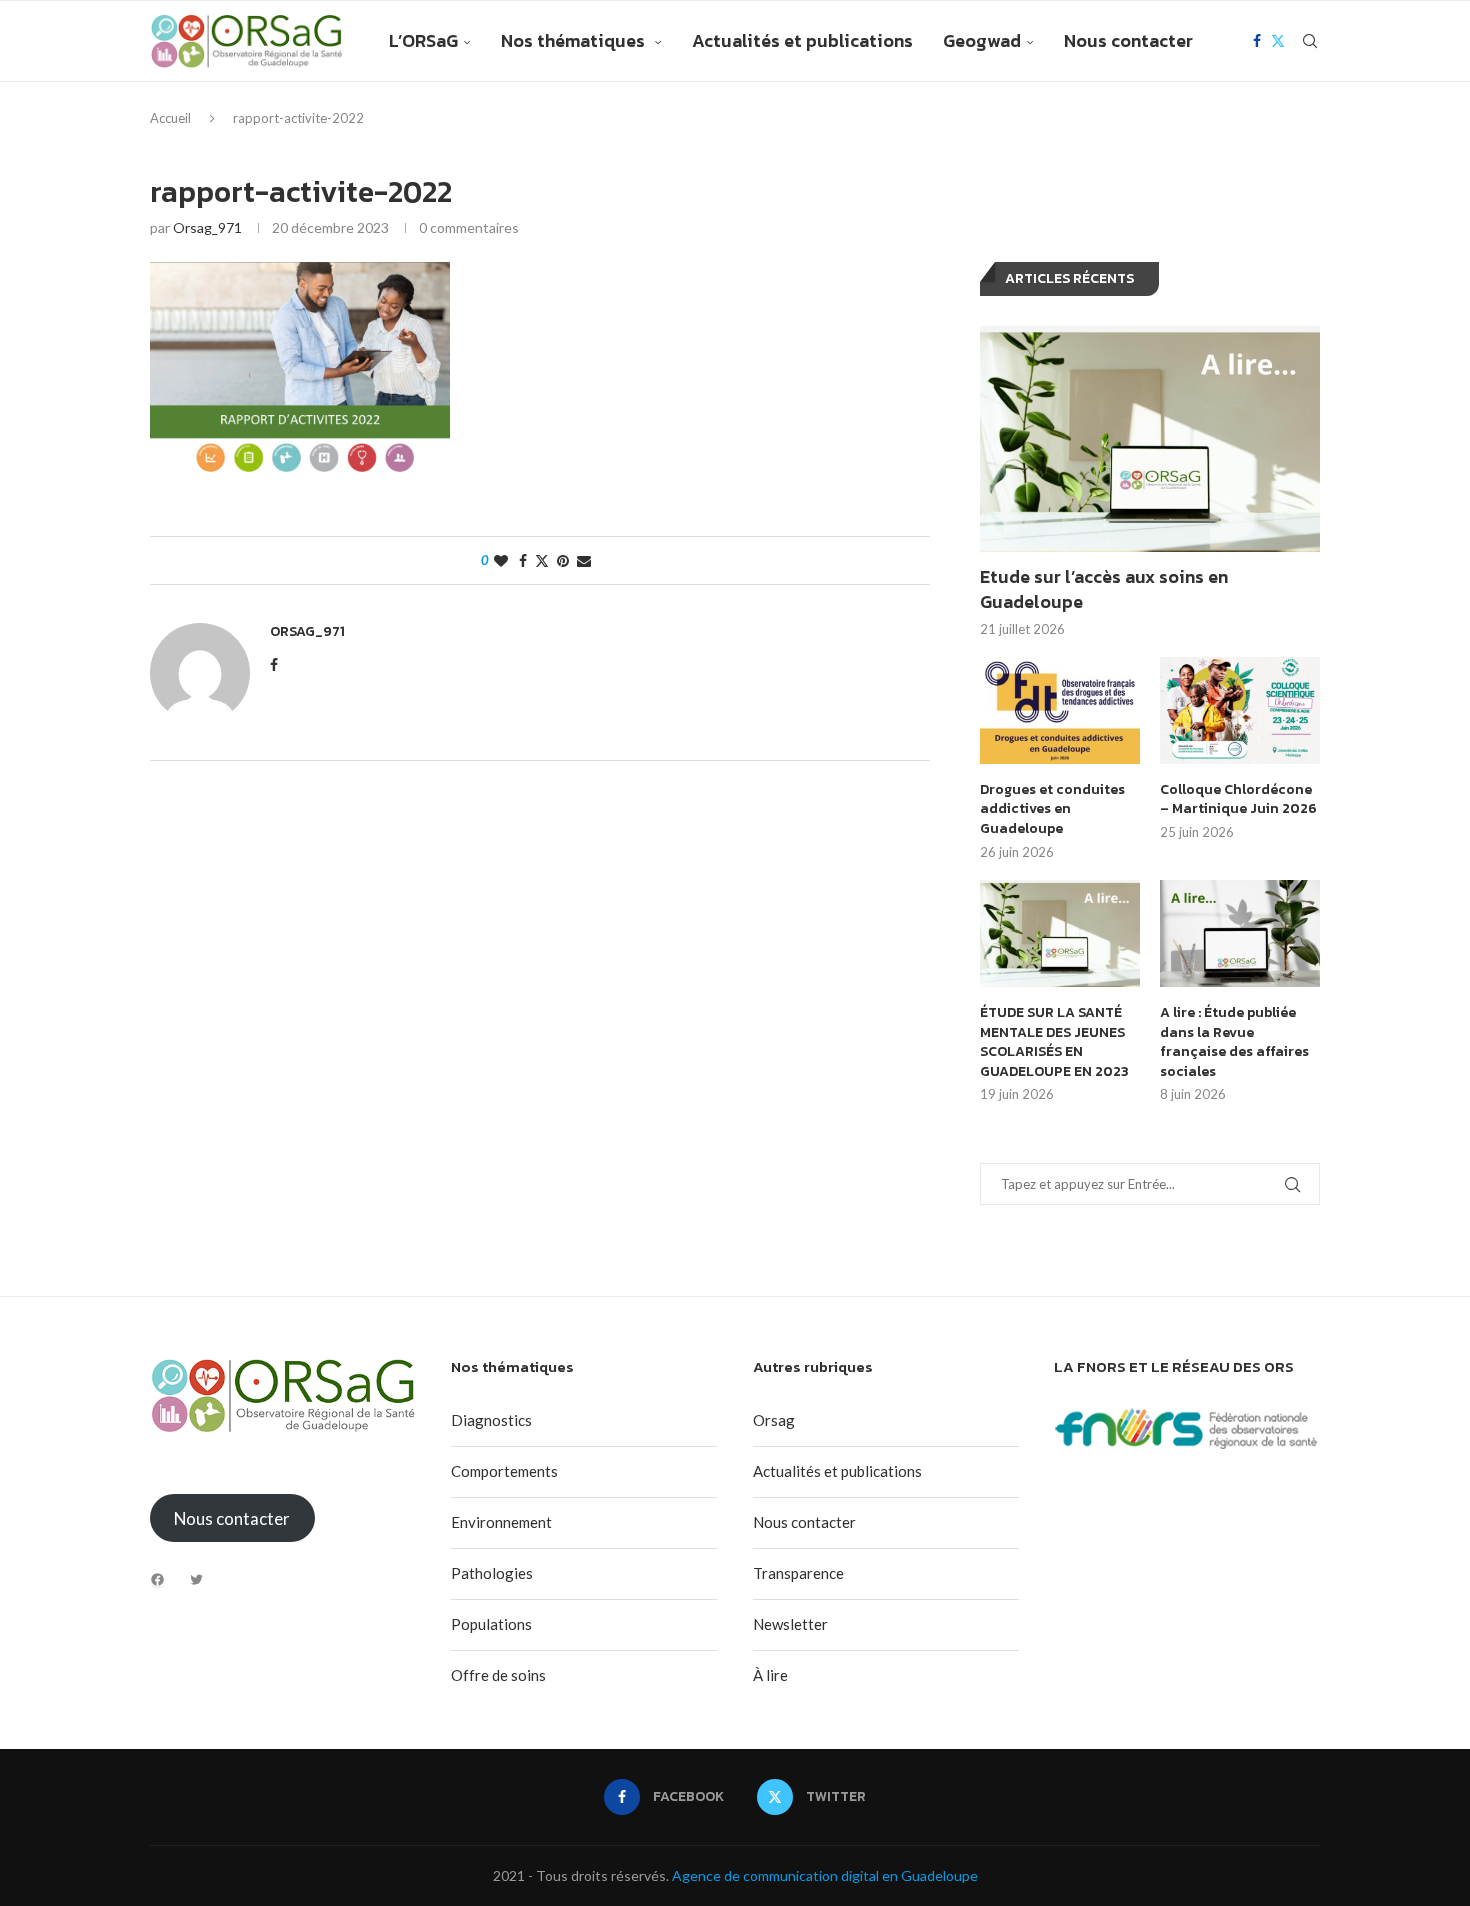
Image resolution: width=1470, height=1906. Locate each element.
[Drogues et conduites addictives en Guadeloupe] (1060, 710)
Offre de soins (498, 1675)
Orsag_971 (207, 227)
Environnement (501, 1522)
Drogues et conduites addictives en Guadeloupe (1052, 809)
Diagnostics (491, 1420)
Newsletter (790, 1624)
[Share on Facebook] (523, 560)
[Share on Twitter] (542, 560)
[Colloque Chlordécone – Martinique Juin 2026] (1240, 710)
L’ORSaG (423, 40)
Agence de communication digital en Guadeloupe (825, 1875)
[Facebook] (1257, 41)
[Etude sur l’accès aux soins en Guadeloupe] (1150, 439)
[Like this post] (501, 560)
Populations (491, 1624)
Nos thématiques (575, 40)
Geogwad (982, 40)
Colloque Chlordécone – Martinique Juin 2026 (1238, 799)
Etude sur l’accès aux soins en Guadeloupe (1104, 589)
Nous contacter (1128, 40)
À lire (770, 1675)
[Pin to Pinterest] (563, 560)
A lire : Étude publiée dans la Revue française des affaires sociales (1234, 1042)
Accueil (170, 118)
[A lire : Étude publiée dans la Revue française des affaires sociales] (1240, 933)
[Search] (1310, 41)
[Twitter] (1278, 41)
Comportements (504, 1471)
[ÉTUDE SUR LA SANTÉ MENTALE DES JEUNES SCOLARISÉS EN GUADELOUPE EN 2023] (1060, 933)
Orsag (774, 1420)
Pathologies (492, 1573)
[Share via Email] (584, 560)
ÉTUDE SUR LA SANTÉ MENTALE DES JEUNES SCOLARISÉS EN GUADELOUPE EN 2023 (1054, 1042)
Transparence (798, 1573)
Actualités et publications (802, 40)
